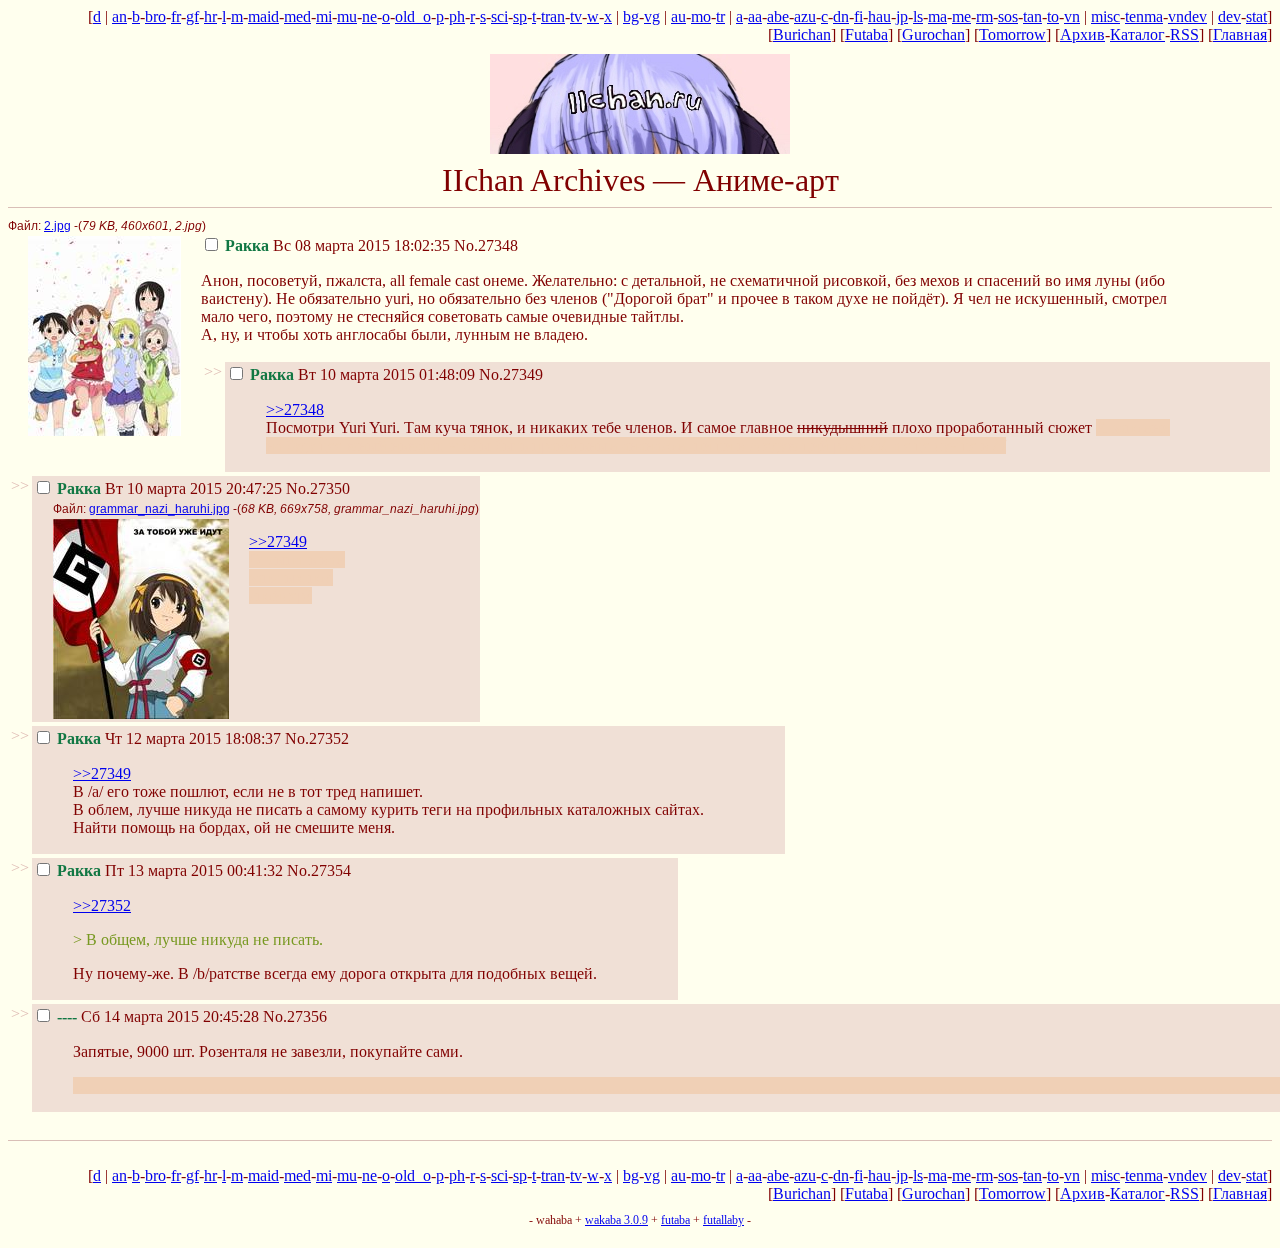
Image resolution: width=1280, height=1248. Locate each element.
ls (918, 16)
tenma (1144, 16)
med (297, 16)
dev (1229, 16)
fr (176, 16)
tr (720, 16)
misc (1105, 16)
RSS (1184, 34)
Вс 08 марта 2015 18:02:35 (337, 245)
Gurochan (933, 34)
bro (155, 16)
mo (701, 16)
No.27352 (317, 738)
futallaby (723, 1220)
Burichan (802, 34)
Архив (1082, 34)
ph (457, 16)
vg (652, 16)
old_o (413, 16)
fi (858, 16)
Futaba (866, 34)
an (119, 16)
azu (805, 16)
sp (520, 16)
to (1053, 16)
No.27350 (318, 488)
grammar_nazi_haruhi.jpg (159, 509)
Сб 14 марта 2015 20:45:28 (158, 1016)
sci (499, 16)
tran (553, 16)
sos (1008, 16)
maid (263, 16)
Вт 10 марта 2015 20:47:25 (169, 488)
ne (369, 16)
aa (755, 16)
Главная (1240, 34)
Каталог (1137, 34)
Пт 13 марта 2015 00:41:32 (170, 870)
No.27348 (486, 245)
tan (1032, 16)
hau (879, 16)
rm (984, 16)
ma (937, 16)
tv (576, 16)
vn (1072, 16)
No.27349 (511, 374)
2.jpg (57, 226)
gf (192, 16)
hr (210, 16)
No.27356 (295, 1016)
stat (1256, 16)
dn (841, 16)
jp (902, 16)
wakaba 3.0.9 (616, 1220)
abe (778, 16)
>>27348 (295, 409)
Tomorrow (1012, 34)
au (678, 16)
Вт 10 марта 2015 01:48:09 (362, 374)
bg (631, 16)
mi (324, 16)
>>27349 (278, 541)
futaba (675, 1220)
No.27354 (319, 870)
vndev (1187, 16)
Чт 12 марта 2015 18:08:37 (169, 738)
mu (347, 16)
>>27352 (102, 905)
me (961, 16)
